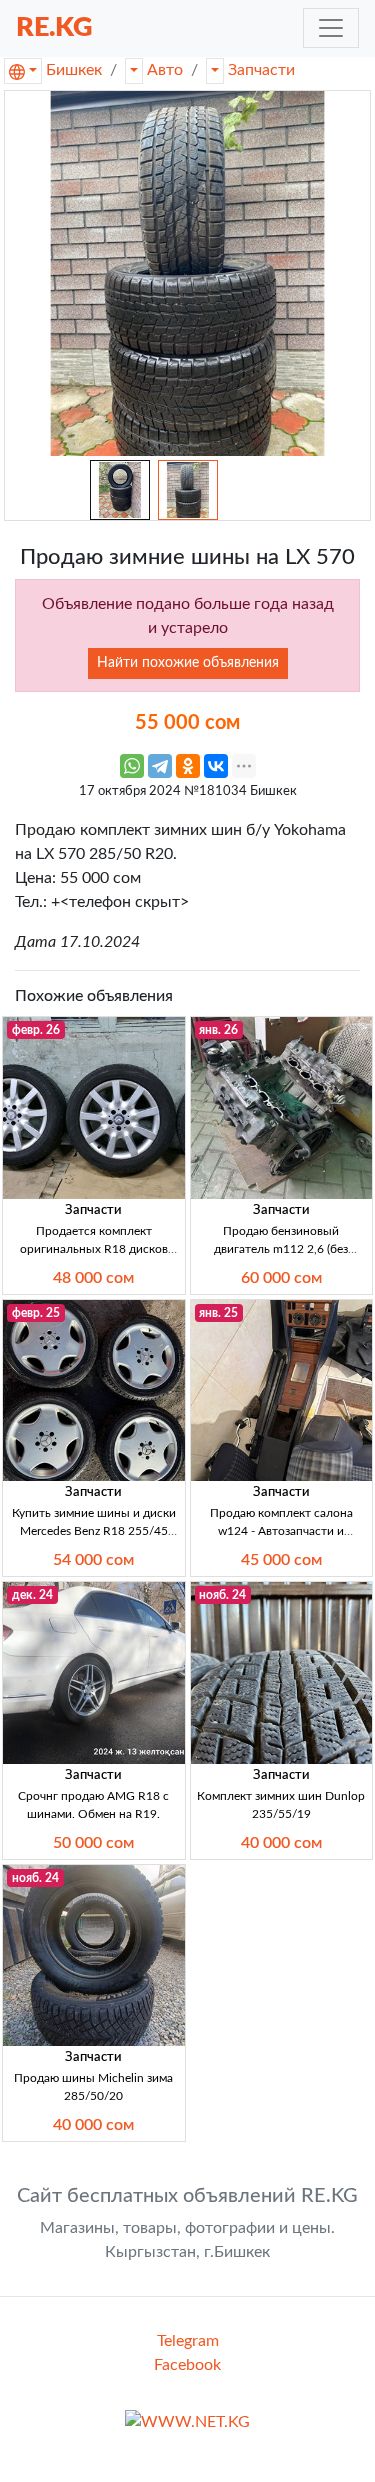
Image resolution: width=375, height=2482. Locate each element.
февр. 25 (36, 1313)
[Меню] (331, 28)
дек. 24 (32, 1595)
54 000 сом (93, 1560)
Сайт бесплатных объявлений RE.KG (187, 2196)
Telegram (188, 2341)
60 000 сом (281, 1278)
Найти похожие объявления (188, 663)
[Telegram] (160, 766)
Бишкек (74, 70)
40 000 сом (281, 1843)
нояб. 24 (222, 1595)
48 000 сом (93, 1278)
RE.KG (54, 27)
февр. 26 (36, 1030)
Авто (165, 70)
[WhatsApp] (132, 766)
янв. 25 (218, 1313)
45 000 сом (281, 1560)
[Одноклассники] (188, 766)
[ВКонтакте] (216, 766)
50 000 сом (93, 1843)
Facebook (187, 2365)
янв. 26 (218, 1030)
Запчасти (261, 70)
